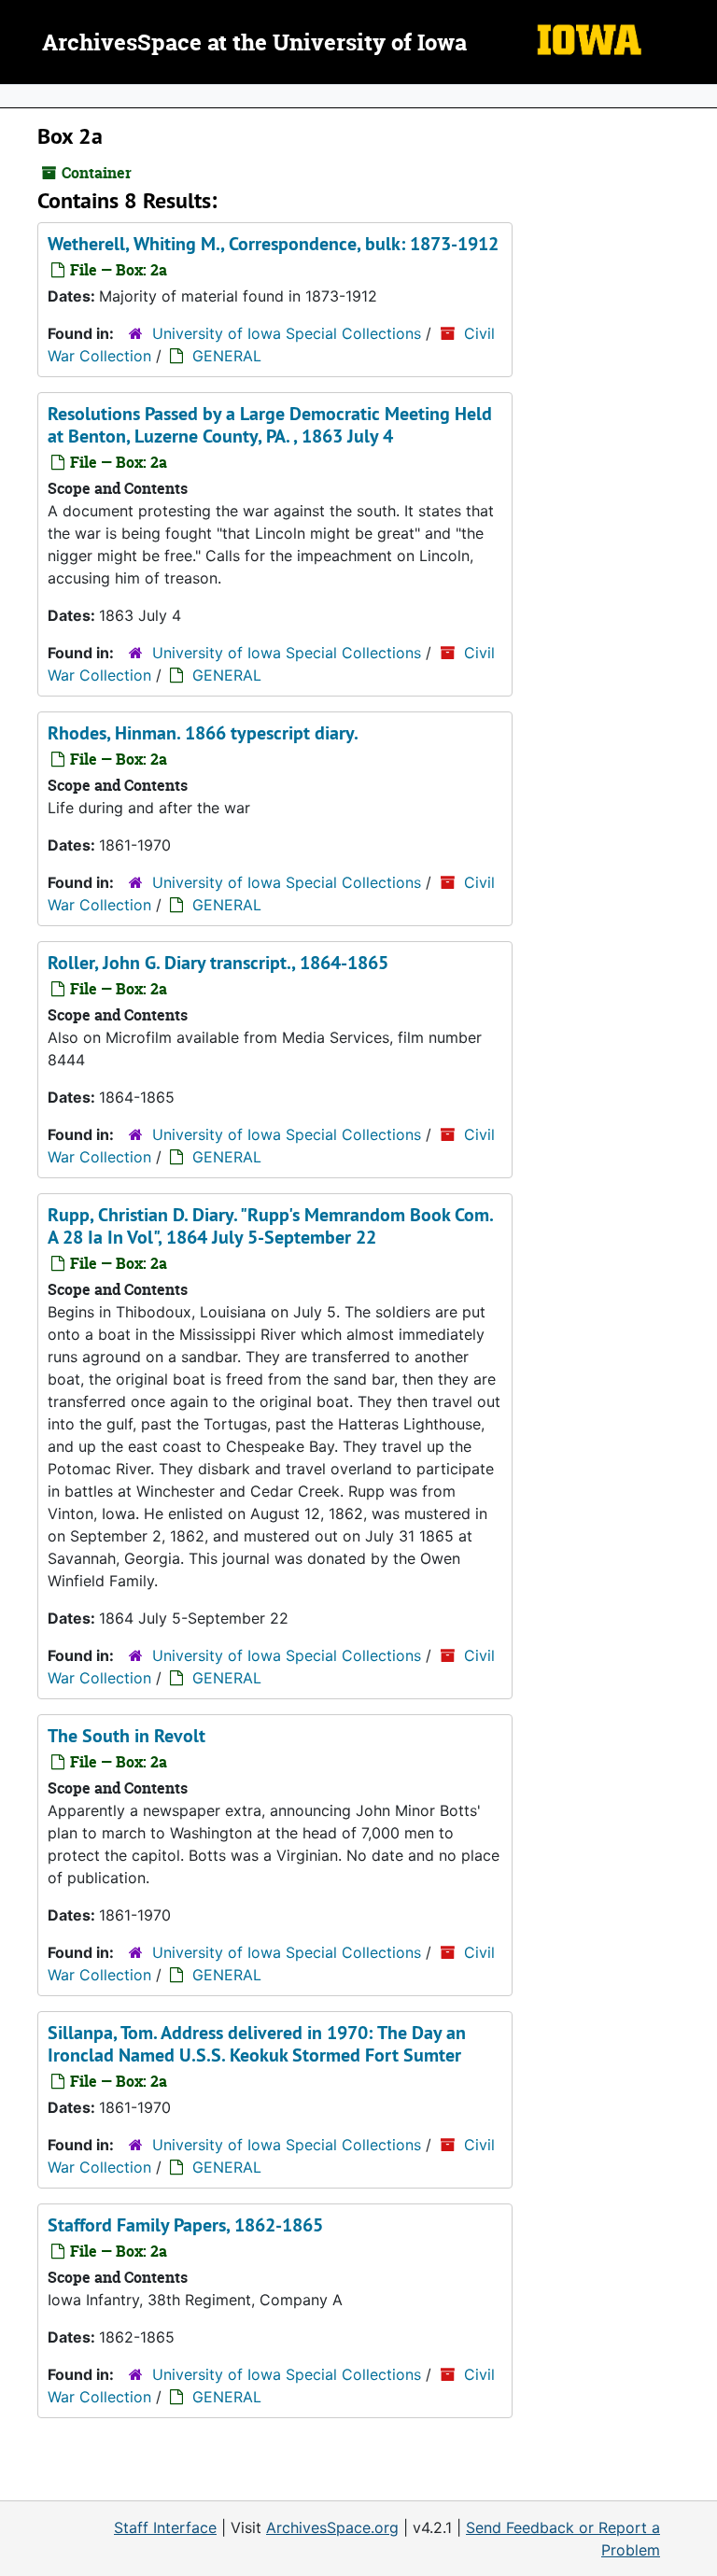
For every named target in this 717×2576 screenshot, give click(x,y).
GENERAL (227, 356)
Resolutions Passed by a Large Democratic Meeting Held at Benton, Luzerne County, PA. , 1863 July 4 (270, 425)
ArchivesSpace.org (332, 2527)
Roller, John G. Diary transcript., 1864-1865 (218, 963)
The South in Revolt (127, 1736)
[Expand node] (698, 96)
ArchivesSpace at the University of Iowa (254, 44)
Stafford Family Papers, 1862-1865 (185, 2225)
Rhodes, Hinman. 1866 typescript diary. (203, 733)
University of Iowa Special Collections (287, 333)
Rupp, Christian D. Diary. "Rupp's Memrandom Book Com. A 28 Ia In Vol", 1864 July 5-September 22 (270, 1226)
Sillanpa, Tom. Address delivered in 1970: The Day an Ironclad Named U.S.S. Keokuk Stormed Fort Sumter (257, 2044)
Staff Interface (165, 2527)
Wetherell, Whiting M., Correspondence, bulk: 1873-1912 (273, 244)
